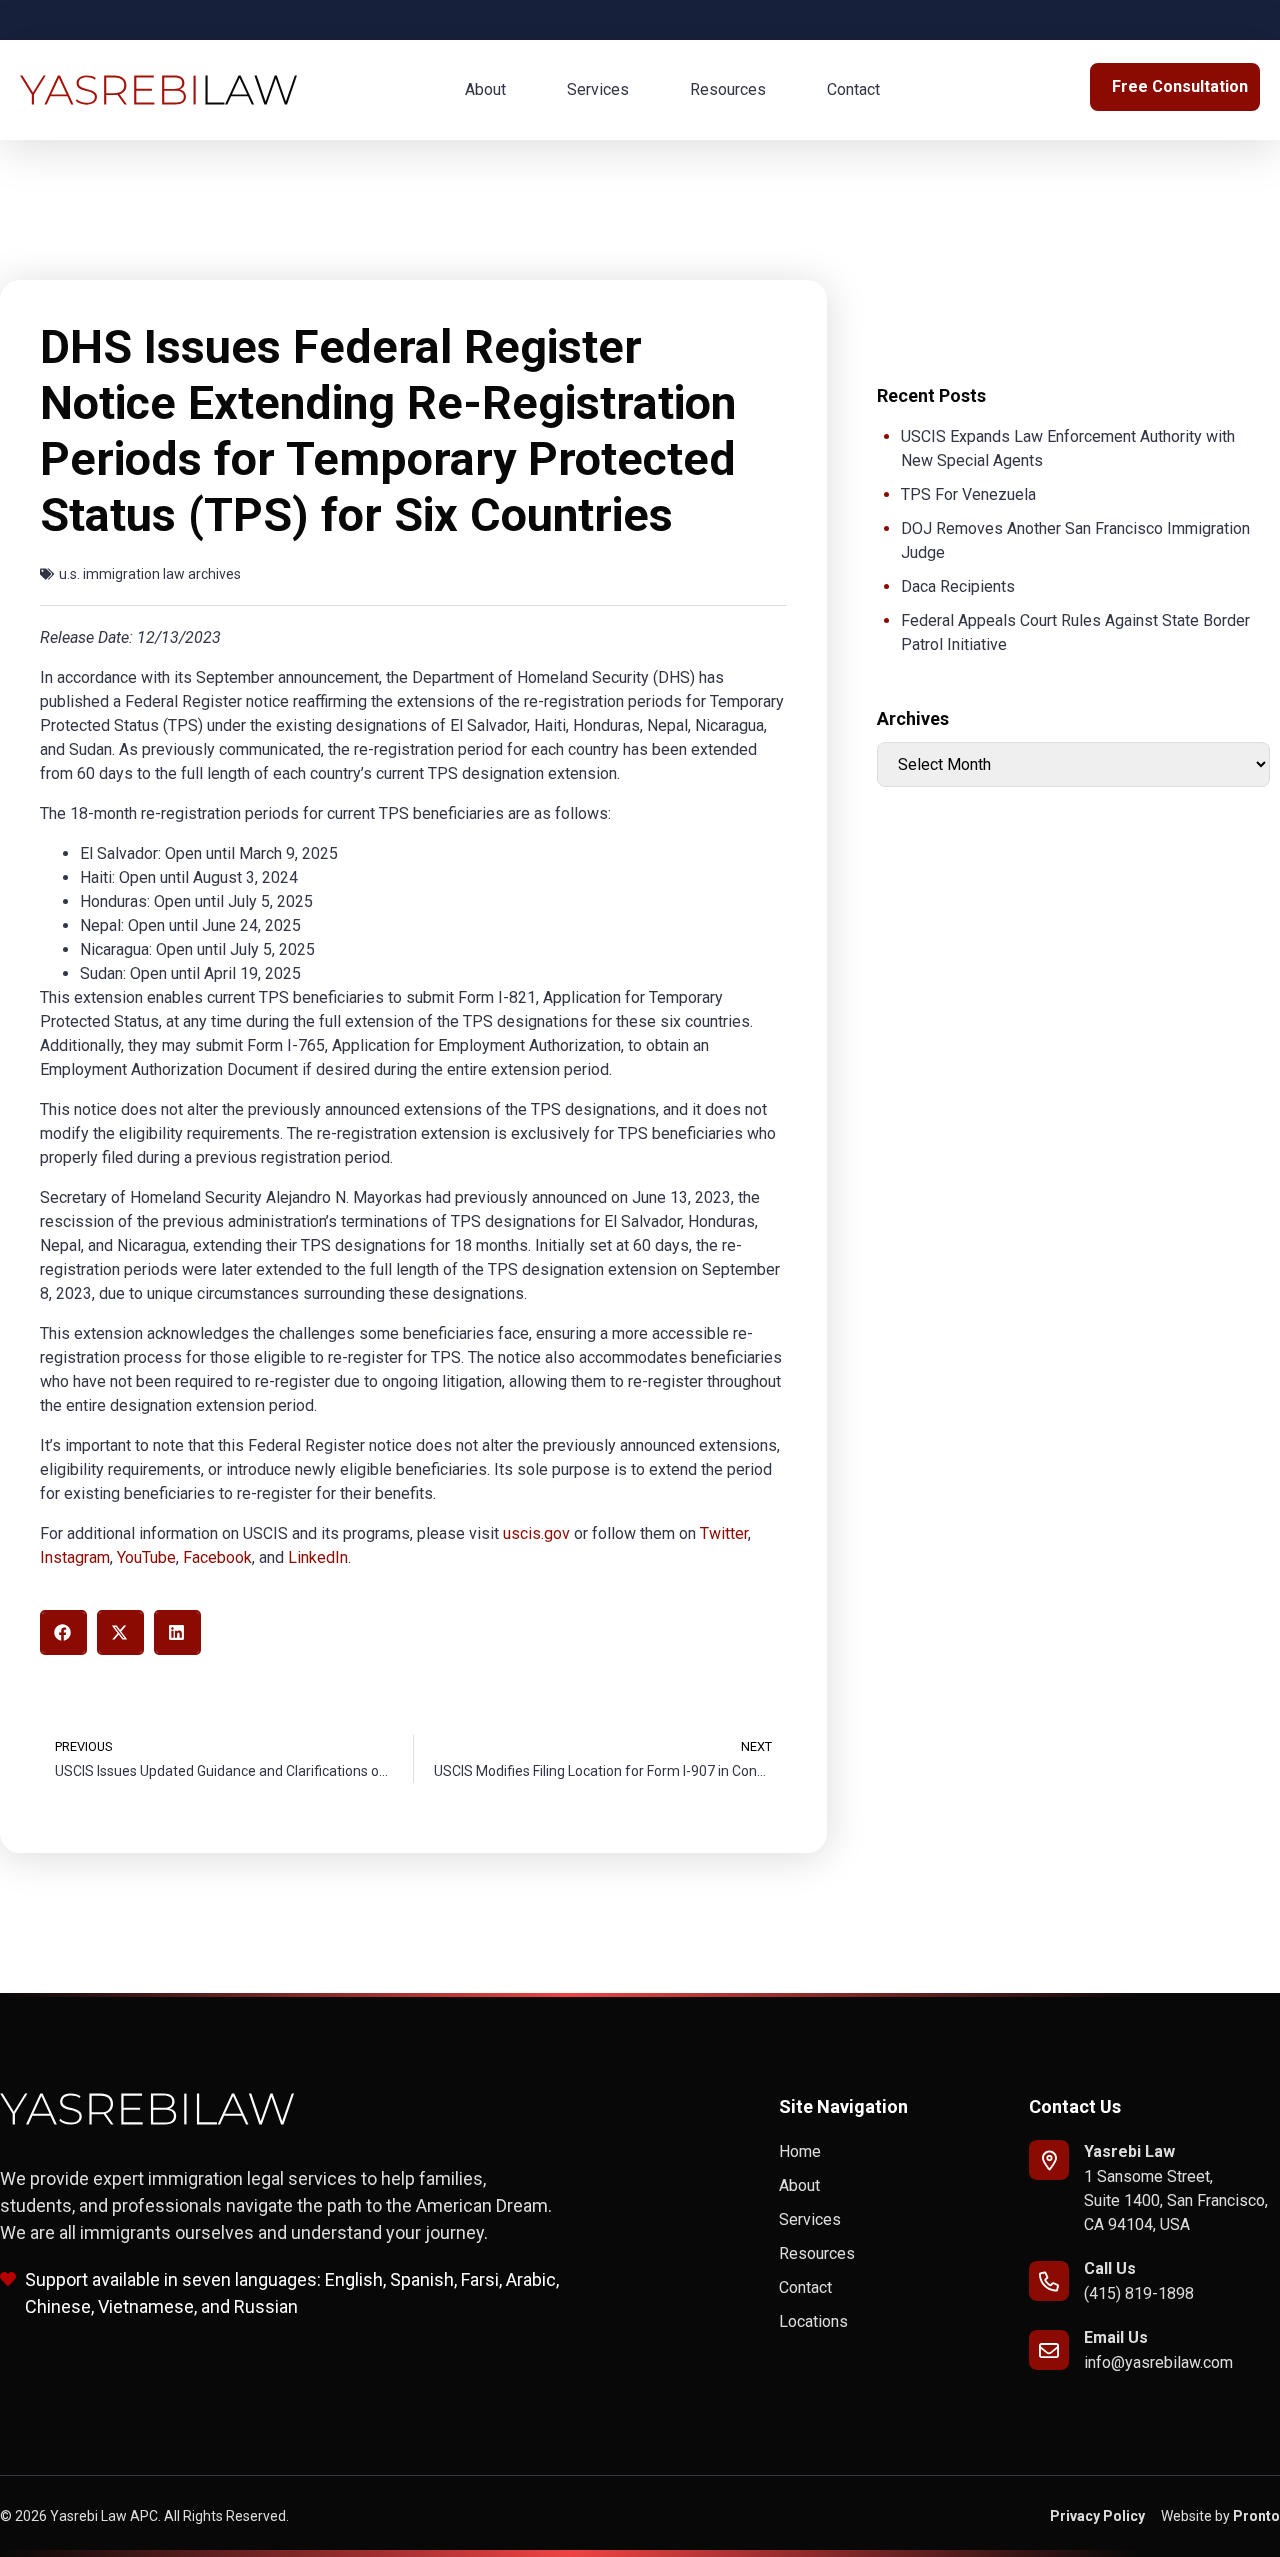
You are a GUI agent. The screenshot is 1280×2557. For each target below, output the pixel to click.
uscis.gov (536, 1533)
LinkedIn (318, 1557)
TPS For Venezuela (968, 494)
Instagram (75, 1557)
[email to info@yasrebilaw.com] (1049, 2350)
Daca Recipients (958, 586)
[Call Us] (1049, 2281)
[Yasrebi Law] (1049, 2160)
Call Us (1110, 2268)
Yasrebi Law (1129, 2151)
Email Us (1116, 2337)
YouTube (146, 1557)
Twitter (724, 1533)
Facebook (217, 1557)
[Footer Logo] (147, 2109)
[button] (63, 1632)
